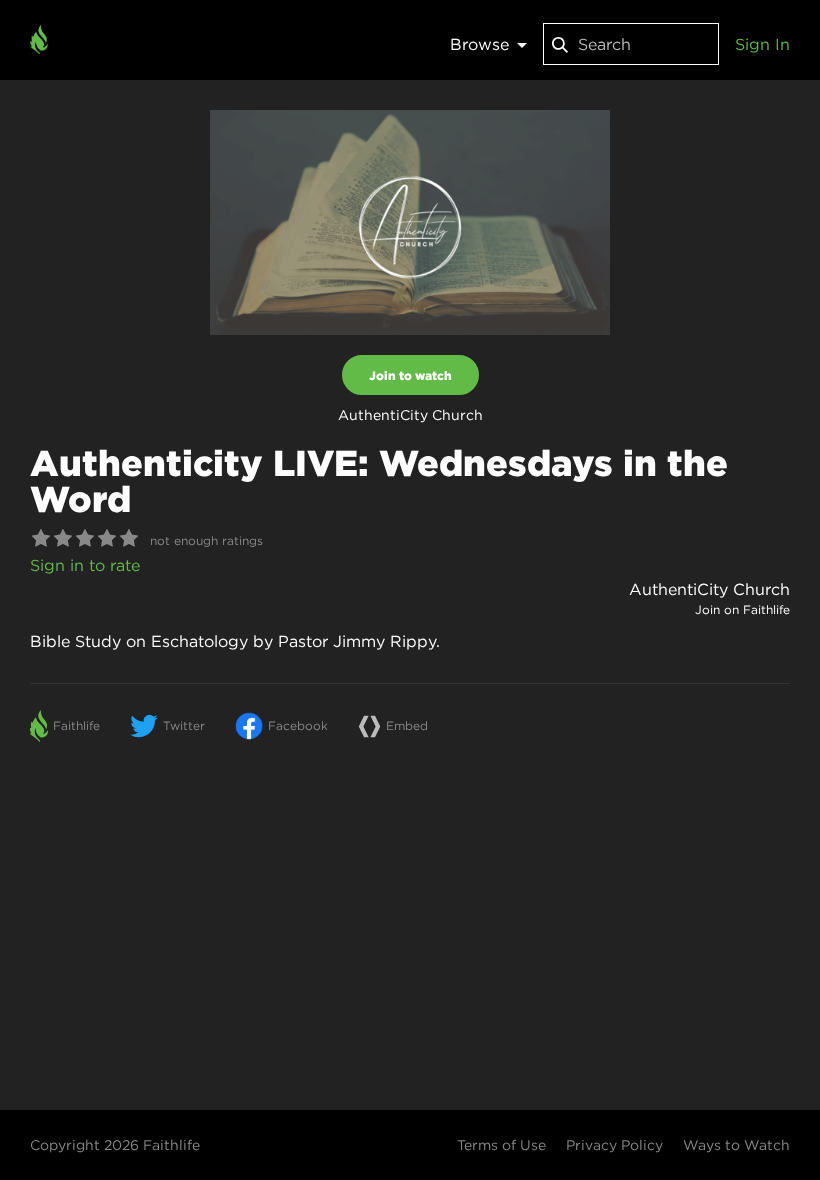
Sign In (762, 44)
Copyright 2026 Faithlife (115, 1145)
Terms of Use (501, 1145)
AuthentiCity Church (709, 589)
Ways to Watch (736, 1145)
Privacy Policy (614, 1145)
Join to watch (410, 375)
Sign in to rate (85, 565)
